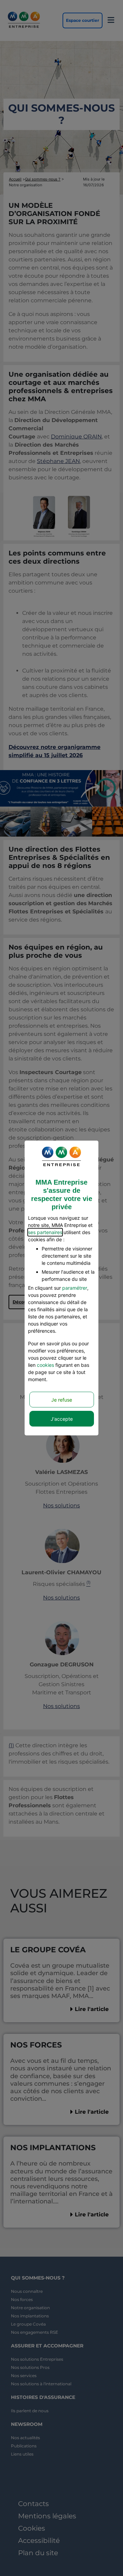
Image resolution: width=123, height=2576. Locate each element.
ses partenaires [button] (45, 1232)
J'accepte (62, 1419)
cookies (45, 1365)
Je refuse (62, 1400)
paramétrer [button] (75, 1288)
